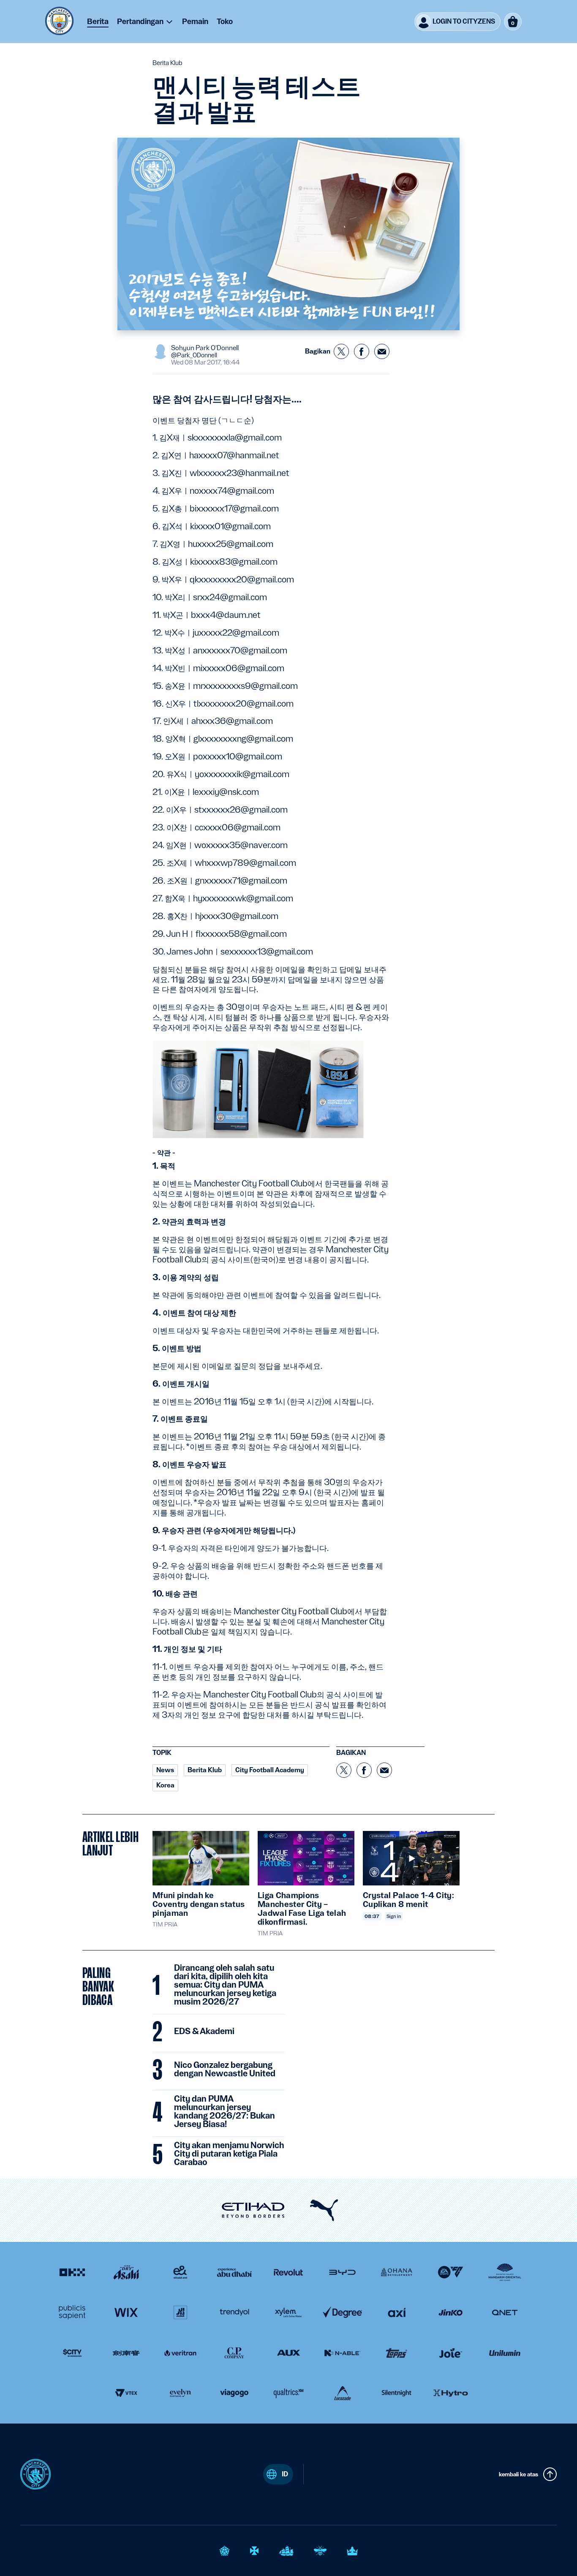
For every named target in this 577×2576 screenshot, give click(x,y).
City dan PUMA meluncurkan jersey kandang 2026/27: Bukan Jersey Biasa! (225, 2112)
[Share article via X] (341, 351)
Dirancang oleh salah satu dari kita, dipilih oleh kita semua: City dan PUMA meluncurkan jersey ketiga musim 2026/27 (225, 1985)
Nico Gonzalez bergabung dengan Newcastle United (225, 2070)
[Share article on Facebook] (362, 351)
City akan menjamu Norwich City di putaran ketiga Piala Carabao (229, 2154)
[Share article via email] (382, 351)
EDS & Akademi (204, 2032)
